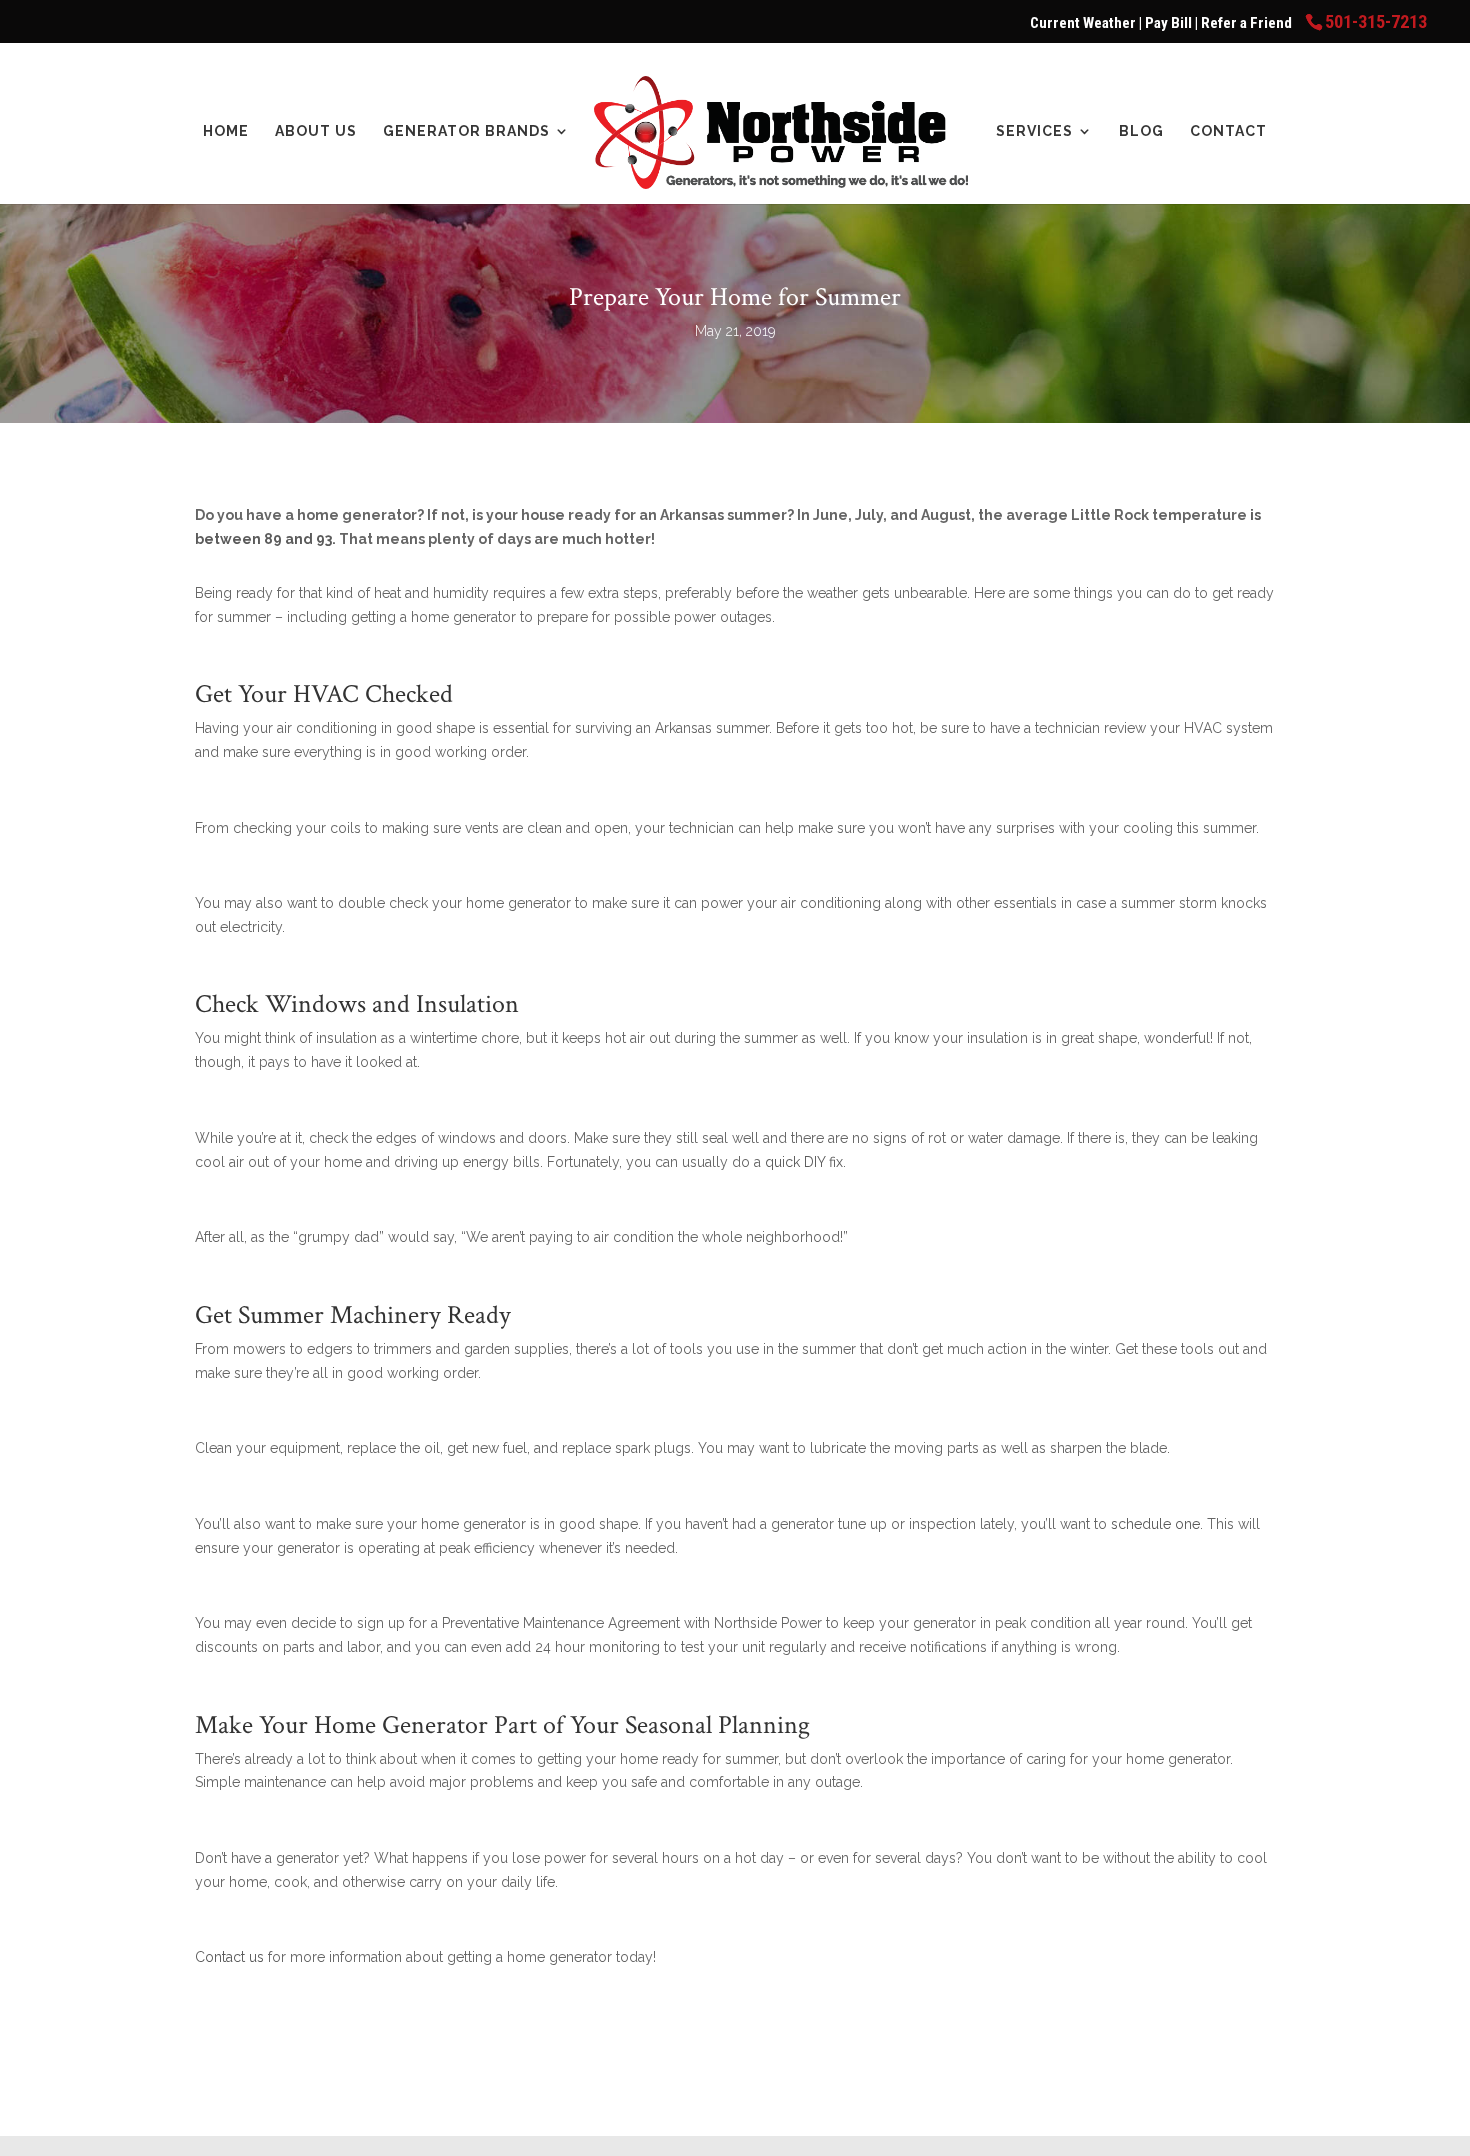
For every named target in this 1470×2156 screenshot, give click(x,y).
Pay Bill (1170, 23)
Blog (1141, 131)
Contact (1228, 131)
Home (226, 131)
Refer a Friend (1248, 23)
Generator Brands (466, 131)
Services (1034, 131)
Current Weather (1083, 23)
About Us (316, 131)
